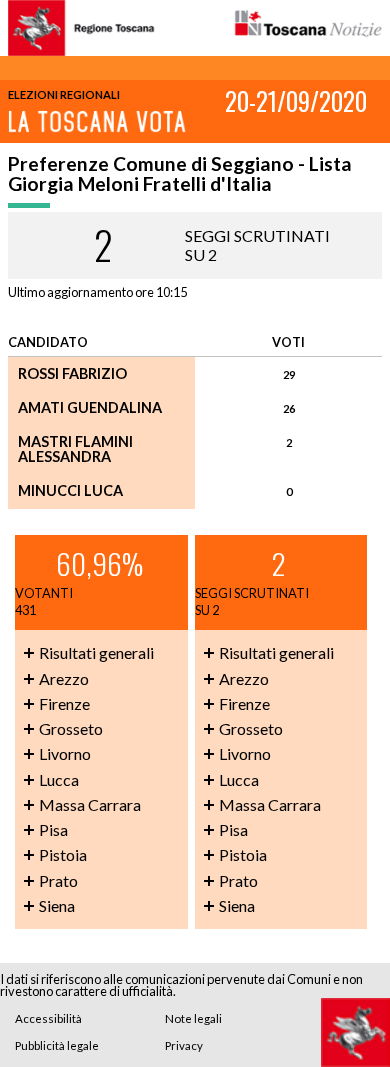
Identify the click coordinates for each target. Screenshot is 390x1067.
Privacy (184, 1045)
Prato (58, 880)
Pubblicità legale (57, 1045)
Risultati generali (96, 652)
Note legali (193, 1018)
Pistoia (63, 854)
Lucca (59, 779)
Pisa (53, 829)
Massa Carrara (90, 804)
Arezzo (64, 678)
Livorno (65, 753)
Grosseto (71, 728)
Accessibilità (48, 1018)
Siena (57, 905)
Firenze (64, 703)
